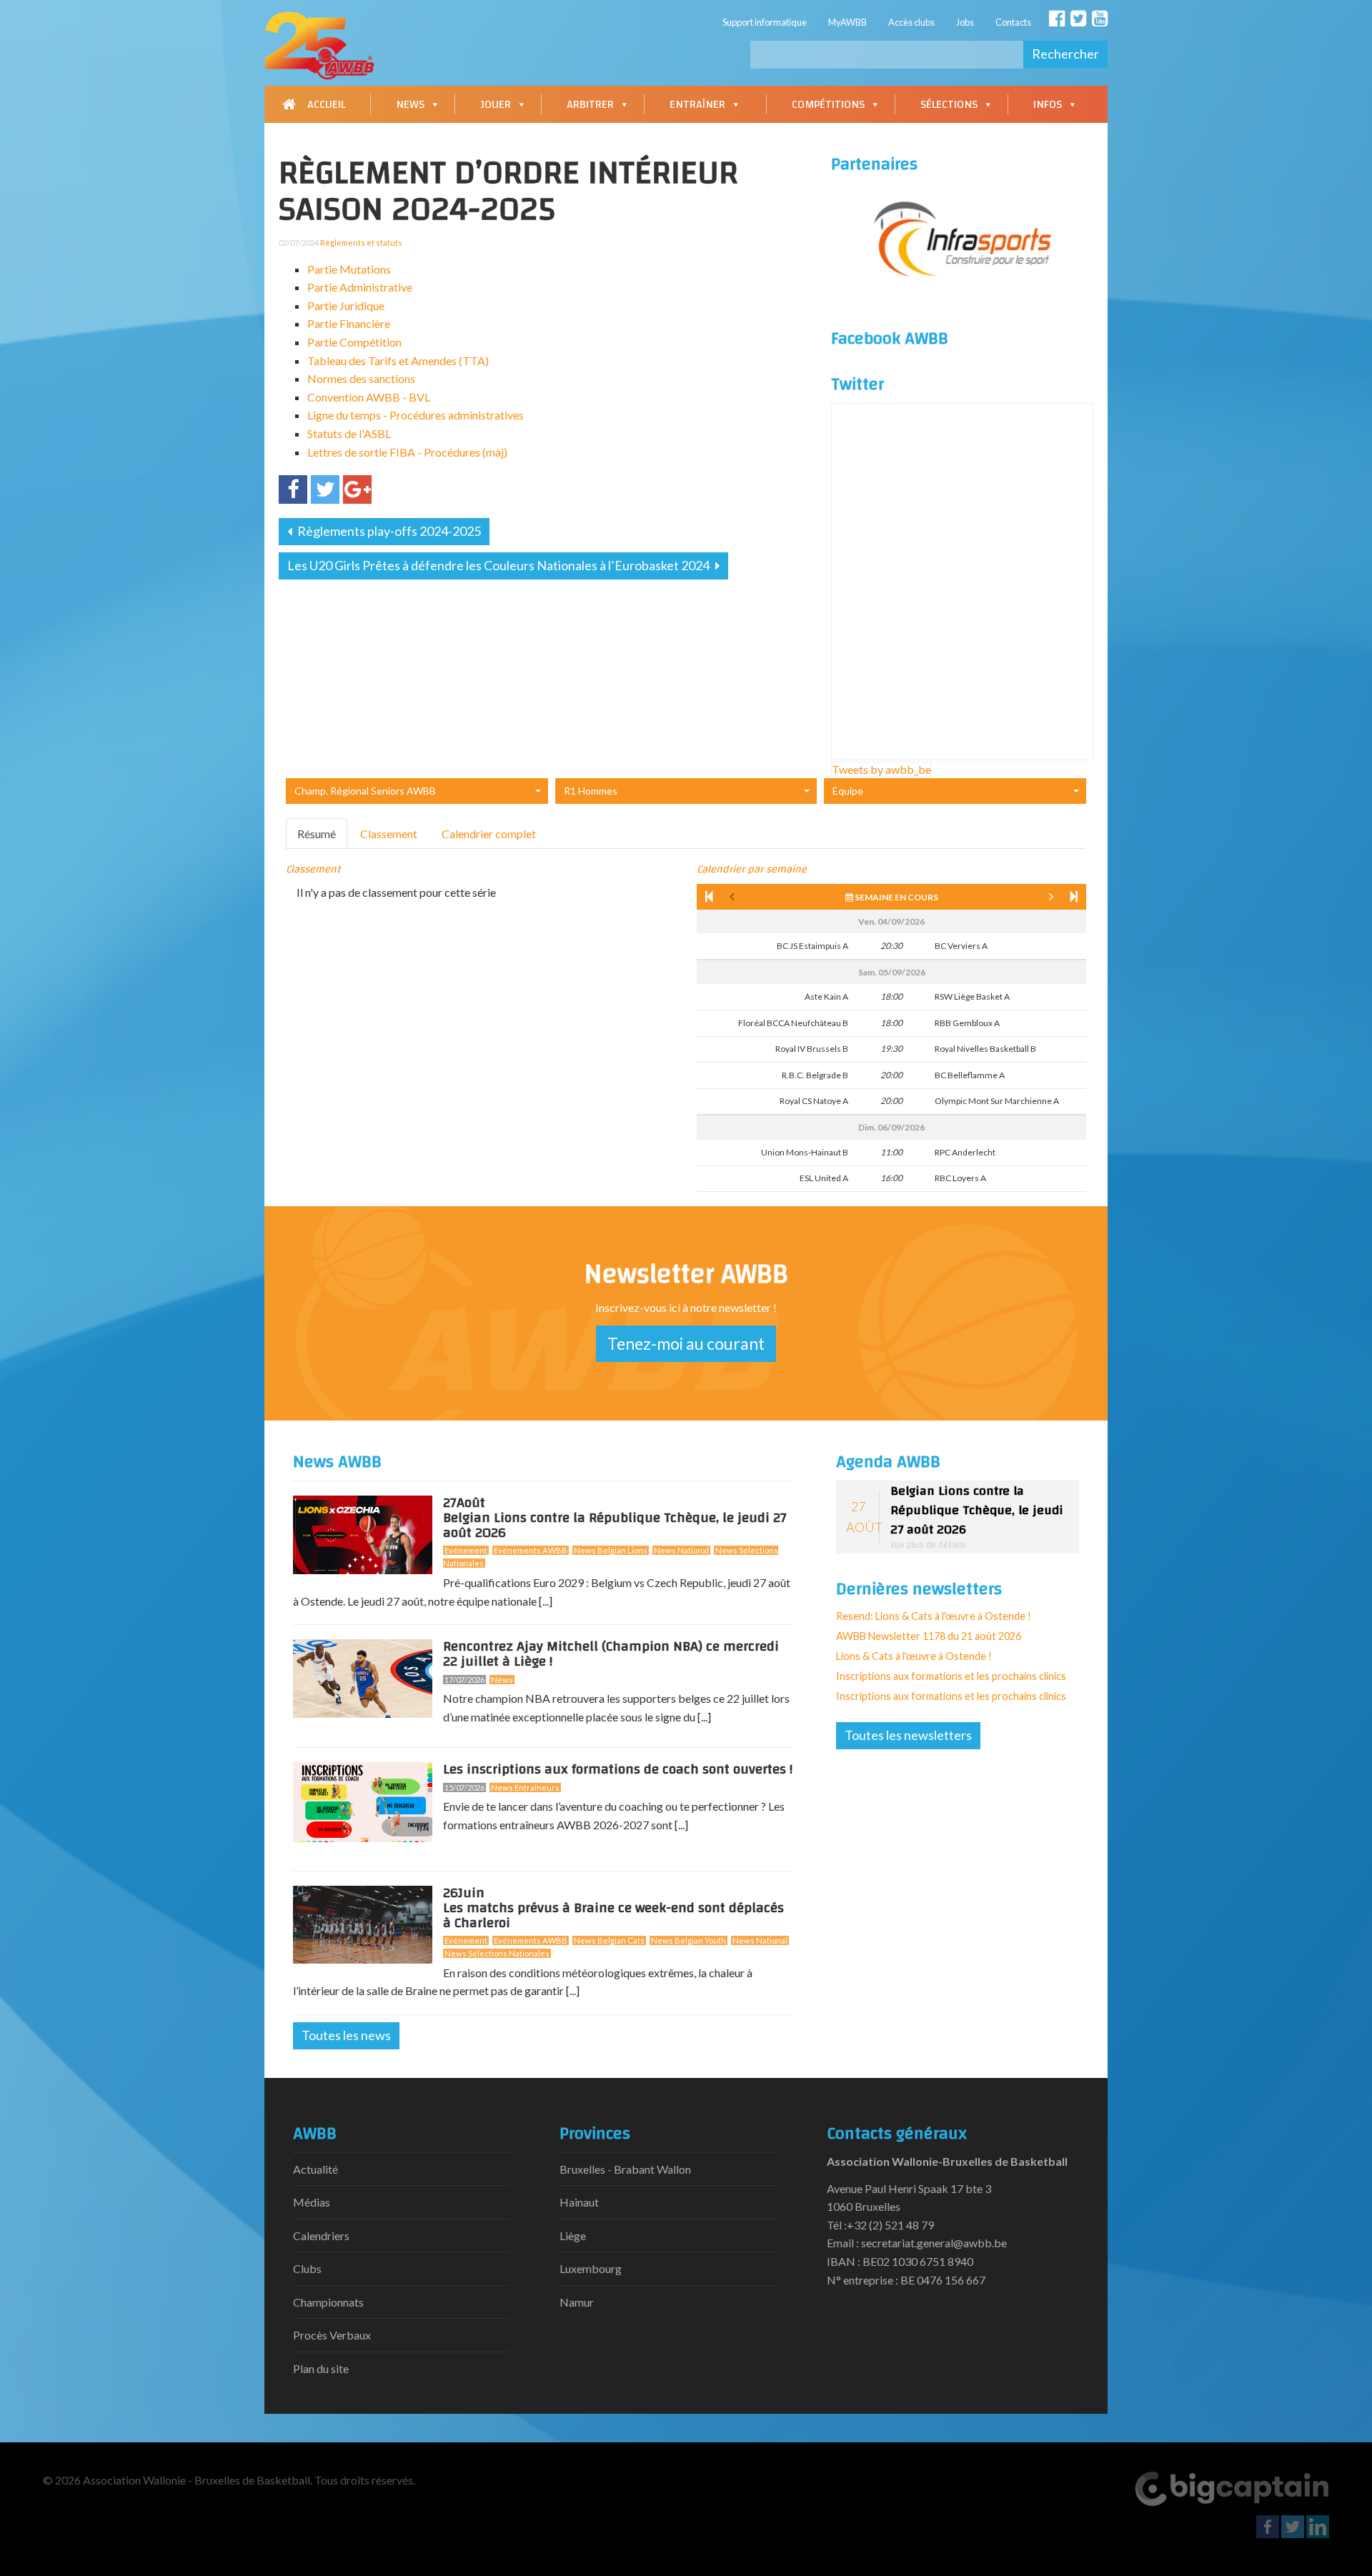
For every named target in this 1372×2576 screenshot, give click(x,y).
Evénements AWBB (531, 1550)
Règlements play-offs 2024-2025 (388, 531)
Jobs (965, 22)
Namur (577, 2302)
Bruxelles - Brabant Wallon (625, 2169)
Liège (573, 2236)
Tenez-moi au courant (686, 1343)
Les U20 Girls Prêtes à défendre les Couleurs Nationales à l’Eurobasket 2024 (499, 565)
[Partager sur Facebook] (293, 489)
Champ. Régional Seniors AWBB (365, 791)
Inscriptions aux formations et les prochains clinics (951, 1676)
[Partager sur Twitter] (325, 489)
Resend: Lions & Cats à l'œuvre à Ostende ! (934, 1616)
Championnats (328, 2302)
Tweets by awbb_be (881, 769)
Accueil (326, 104)
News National (681, 1550)
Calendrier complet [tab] (489, 834)
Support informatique (765, 22)
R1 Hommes (591, 791)
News (410, 104)
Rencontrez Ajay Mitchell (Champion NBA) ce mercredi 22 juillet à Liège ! (611, 1654)
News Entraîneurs (525, 1787)
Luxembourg (591, 2268)
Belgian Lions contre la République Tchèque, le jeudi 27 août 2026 (615, 1521)
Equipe (848, 791)
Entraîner (697, 104)
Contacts (1013, 22)
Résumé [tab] (317, 834)
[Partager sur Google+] (357, 489)
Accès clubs (911, 22)
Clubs (307, 2268)
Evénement (466, 1550)
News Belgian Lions (611, 1550)
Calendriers (321, 2236)
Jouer (496, 104)
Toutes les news (346, 2035)
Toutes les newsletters (908, 1735)
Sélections (949, 104)
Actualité (315, 2169)
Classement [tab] (389, 834)
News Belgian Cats (609, 1940)
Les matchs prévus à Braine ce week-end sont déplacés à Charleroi (613, 1911)
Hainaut (579, 2202)
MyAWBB (847, 22)
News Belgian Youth (689, 1940)
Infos (1048, 104)
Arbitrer (590, 104)
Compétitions (828, 104)
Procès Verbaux (332, 2335)
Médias (312, 2202)
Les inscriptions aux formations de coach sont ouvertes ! (618, 1769)
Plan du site (321, 2368)
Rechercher (1065, 54)
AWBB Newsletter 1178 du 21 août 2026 (929, 1636)
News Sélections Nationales (497, 1953)
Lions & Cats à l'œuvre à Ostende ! (914, 1656)
